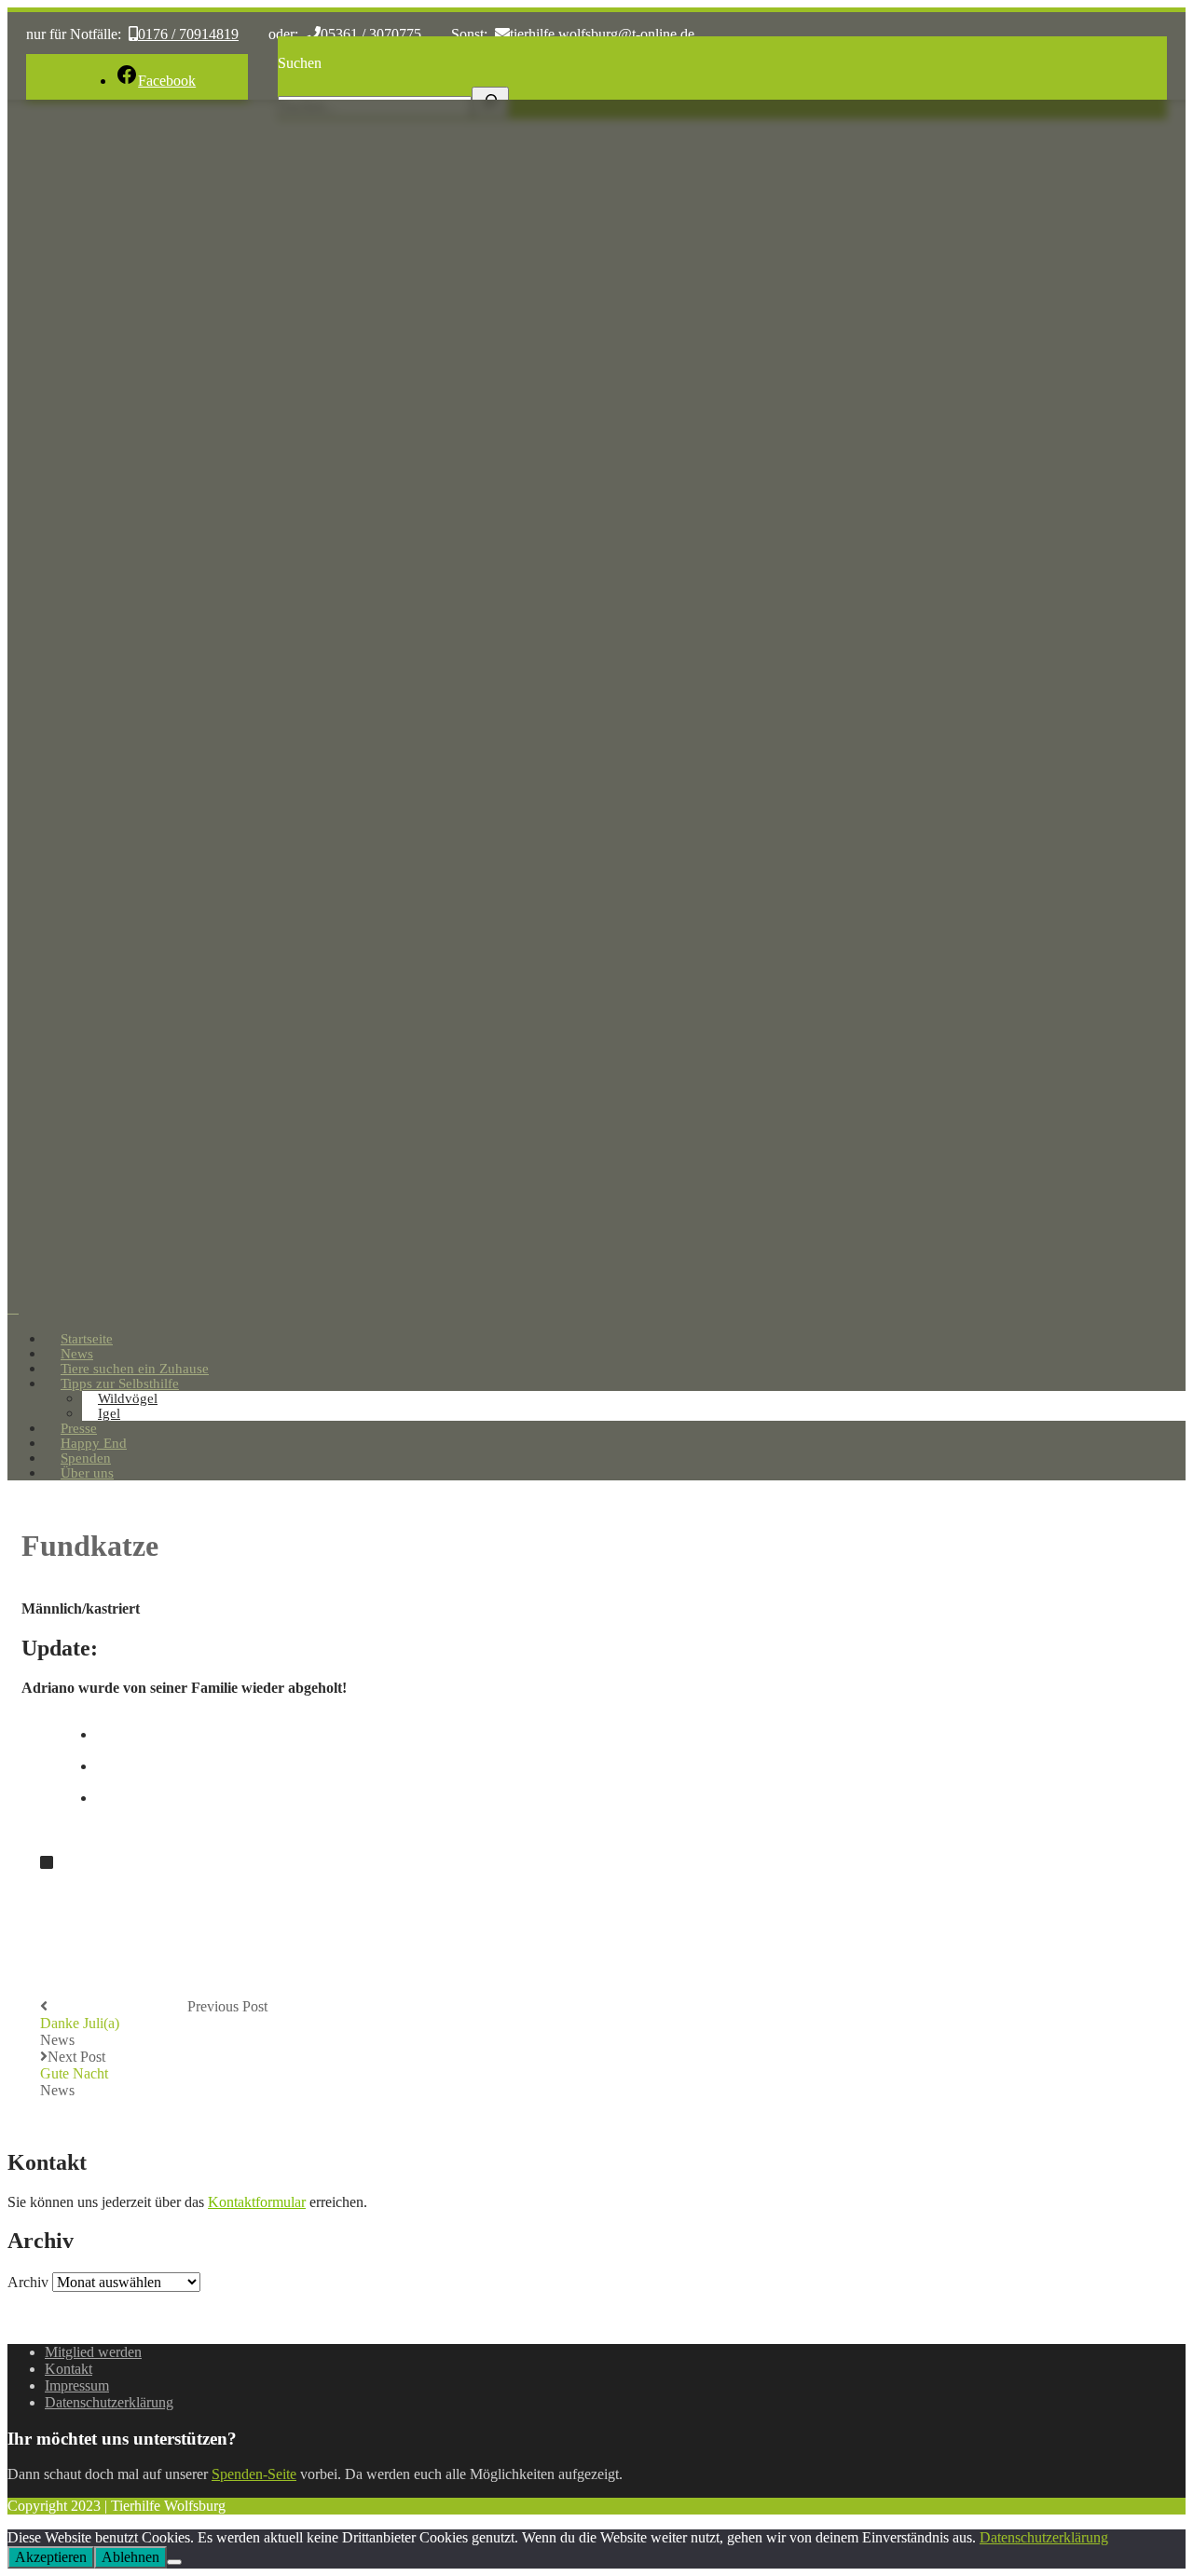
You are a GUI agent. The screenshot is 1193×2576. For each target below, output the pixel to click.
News (57, 2040)
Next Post (74, 2065)
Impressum (77, 2385)
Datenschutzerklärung (109, 2402)
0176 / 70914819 (188, 34)
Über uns (87, 1473)
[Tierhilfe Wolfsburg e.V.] (596, 1291)
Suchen (300, 63)
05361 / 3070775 (371, 34)
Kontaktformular (257, 2202)
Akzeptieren (51, 2557)
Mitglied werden (93, 2352)
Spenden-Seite (254, 2474)
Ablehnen (130, 2557)
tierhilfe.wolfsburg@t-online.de (602, 34)
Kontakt (69, 2369)
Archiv (28, 2282)
